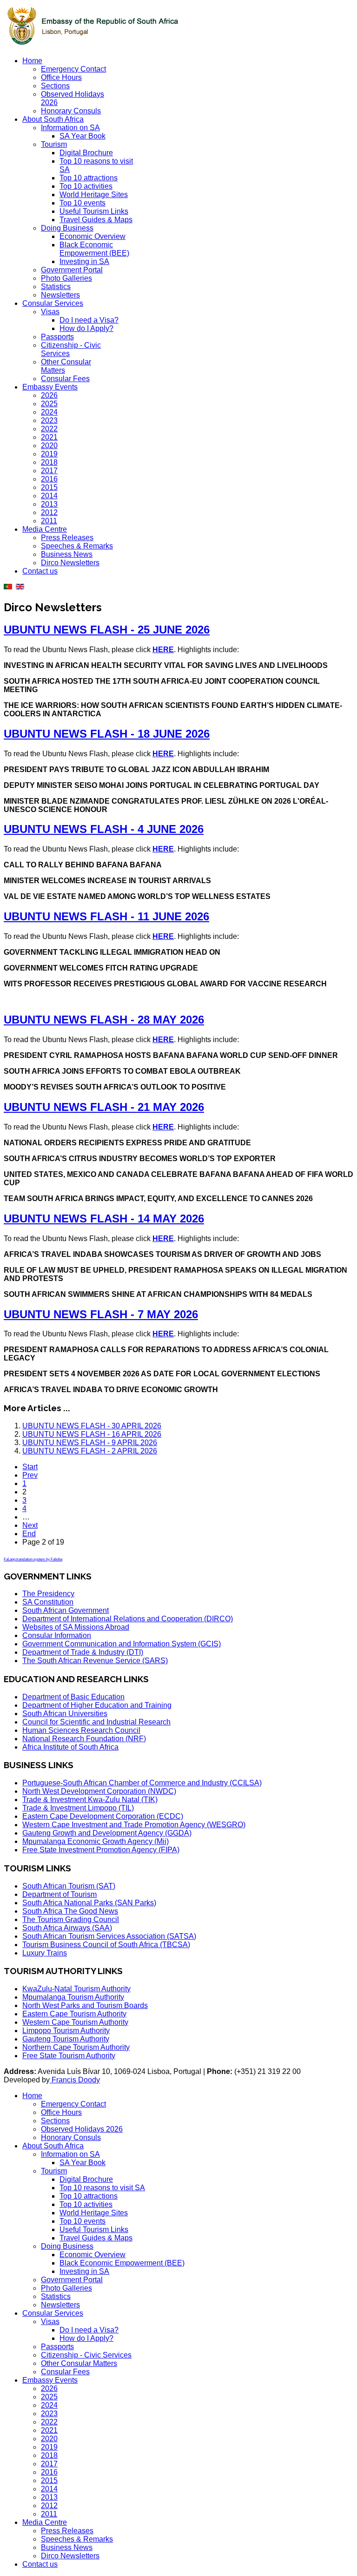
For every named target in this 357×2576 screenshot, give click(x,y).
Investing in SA (84, 261)
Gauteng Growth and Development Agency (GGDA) (107, 1833)
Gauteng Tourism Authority (66, 2039)
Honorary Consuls (71, 111)
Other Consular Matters (79, 2363)
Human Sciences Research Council (81, 1730)
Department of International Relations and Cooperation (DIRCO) (128, 1619)
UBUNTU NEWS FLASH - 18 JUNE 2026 (107, 734)
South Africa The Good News (70, 1911)
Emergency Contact (73, 69)
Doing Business (67, 228)
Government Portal (72, 270)
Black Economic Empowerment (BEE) (94, 249)
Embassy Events (50, 387)
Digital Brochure (86, 153)
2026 (49, 395)
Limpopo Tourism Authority (66, 2031)
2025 (49, 404)
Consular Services (53, 303)
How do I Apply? (86, 328)
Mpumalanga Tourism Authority (73, 1997)
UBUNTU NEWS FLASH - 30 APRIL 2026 (92, 1426)
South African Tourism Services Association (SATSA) (109, 1936)
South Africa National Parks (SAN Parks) (89, 1903)
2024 (49, 412)
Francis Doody (75, 2080)
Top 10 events (83, 203)
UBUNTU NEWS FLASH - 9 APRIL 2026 (90, 1443)
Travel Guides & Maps (96, 220)
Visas (50, 312)
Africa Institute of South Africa (70, 1747)
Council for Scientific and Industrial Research (96, 1722)
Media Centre (45, 529)
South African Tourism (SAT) (69, 1886)
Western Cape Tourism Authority (75, 2022)
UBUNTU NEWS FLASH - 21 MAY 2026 (104, 1107)
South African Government (66, 1610)
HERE (163, 650)
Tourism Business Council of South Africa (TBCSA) (106, 1945)
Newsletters (60, 295)
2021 (49, 437)
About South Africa (53, 119)
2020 (49, 446)
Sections (55, 86)
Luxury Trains (45, 1953)
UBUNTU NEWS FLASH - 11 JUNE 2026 (106, 916)
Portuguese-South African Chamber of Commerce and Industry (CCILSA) (142, 1783)
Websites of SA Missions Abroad (76, 1627)
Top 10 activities (86, 186)
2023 (49, 420)
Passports (57, 337)
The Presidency (48, 1594)
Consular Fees (65, 379)
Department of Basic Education (73, 1697)
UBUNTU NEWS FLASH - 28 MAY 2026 (104, 1020)
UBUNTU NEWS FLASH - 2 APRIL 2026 (90, 1451)
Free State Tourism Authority (69, 2056)
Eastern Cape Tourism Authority (74, 2014)
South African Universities (65, 1714)
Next (30, 1525)
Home (32, 61)
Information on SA (70, 128)
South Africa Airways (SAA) (67, 1928)
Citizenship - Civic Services (86, 2355)
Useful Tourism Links (94, 211)
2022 (49, 429)
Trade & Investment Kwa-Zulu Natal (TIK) (90, 1800)
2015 (49, 487)
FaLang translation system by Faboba (33, 1559)
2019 (49, 454)
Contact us (40, 571)
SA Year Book (83, 136)
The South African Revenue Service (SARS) (95, 1661)
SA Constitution (48, 1602)
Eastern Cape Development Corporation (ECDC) (103, 1816)
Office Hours (61, 77)
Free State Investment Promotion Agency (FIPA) (101, 1850)
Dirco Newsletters (70, 563)
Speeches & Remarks (77, 546)
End (29, 1534)
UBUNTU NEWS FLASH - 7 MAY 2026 (101, 1314)
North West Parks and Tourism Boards (85, 2005)
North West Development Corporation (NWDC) (99, 1791)
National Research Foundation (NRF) (84, 1739)
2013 (49, 504)
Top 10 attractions (89, 178)
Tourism (54, 144)
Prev (30, 1475)
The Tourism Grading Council (71, 1919)
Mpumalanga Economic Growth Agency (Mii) (96, 1841)
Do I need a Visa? (89, 320)
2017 (49, 471)
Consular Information (57, 1635)
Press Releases (67, 538)
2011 (49, 521)
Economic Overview (93, 236)
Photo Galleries (66, 278)
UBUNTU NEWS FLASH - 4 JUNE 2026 (104, 829)
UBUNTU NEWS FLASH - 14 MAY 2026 (104, 1219)
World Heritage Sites (94, 195)
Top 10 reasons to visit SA (102, 2188)
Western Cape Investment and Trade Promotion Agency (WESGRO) (134, 1825)
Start (30, 1467)
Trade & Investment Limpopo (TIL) (78, 1808)
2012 (49, 512)
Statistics (56, 287)
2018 (49, 462)
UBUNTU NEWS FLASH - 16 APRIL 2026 (92, 1434)
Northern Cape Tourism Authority (76, 2047)
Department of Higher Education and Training (97, 1705)
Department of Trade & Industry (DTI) (83, 1652)
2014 (49, 496)
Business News (67, 554)
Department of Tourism (59, 1894)
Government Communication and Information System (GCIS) (122, 1644)
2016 (49, 479)
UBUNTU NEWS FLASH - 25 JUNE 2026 (107, 630)
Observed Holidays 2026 (82, 2129)
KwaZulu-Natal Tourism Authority (76, 1989)
